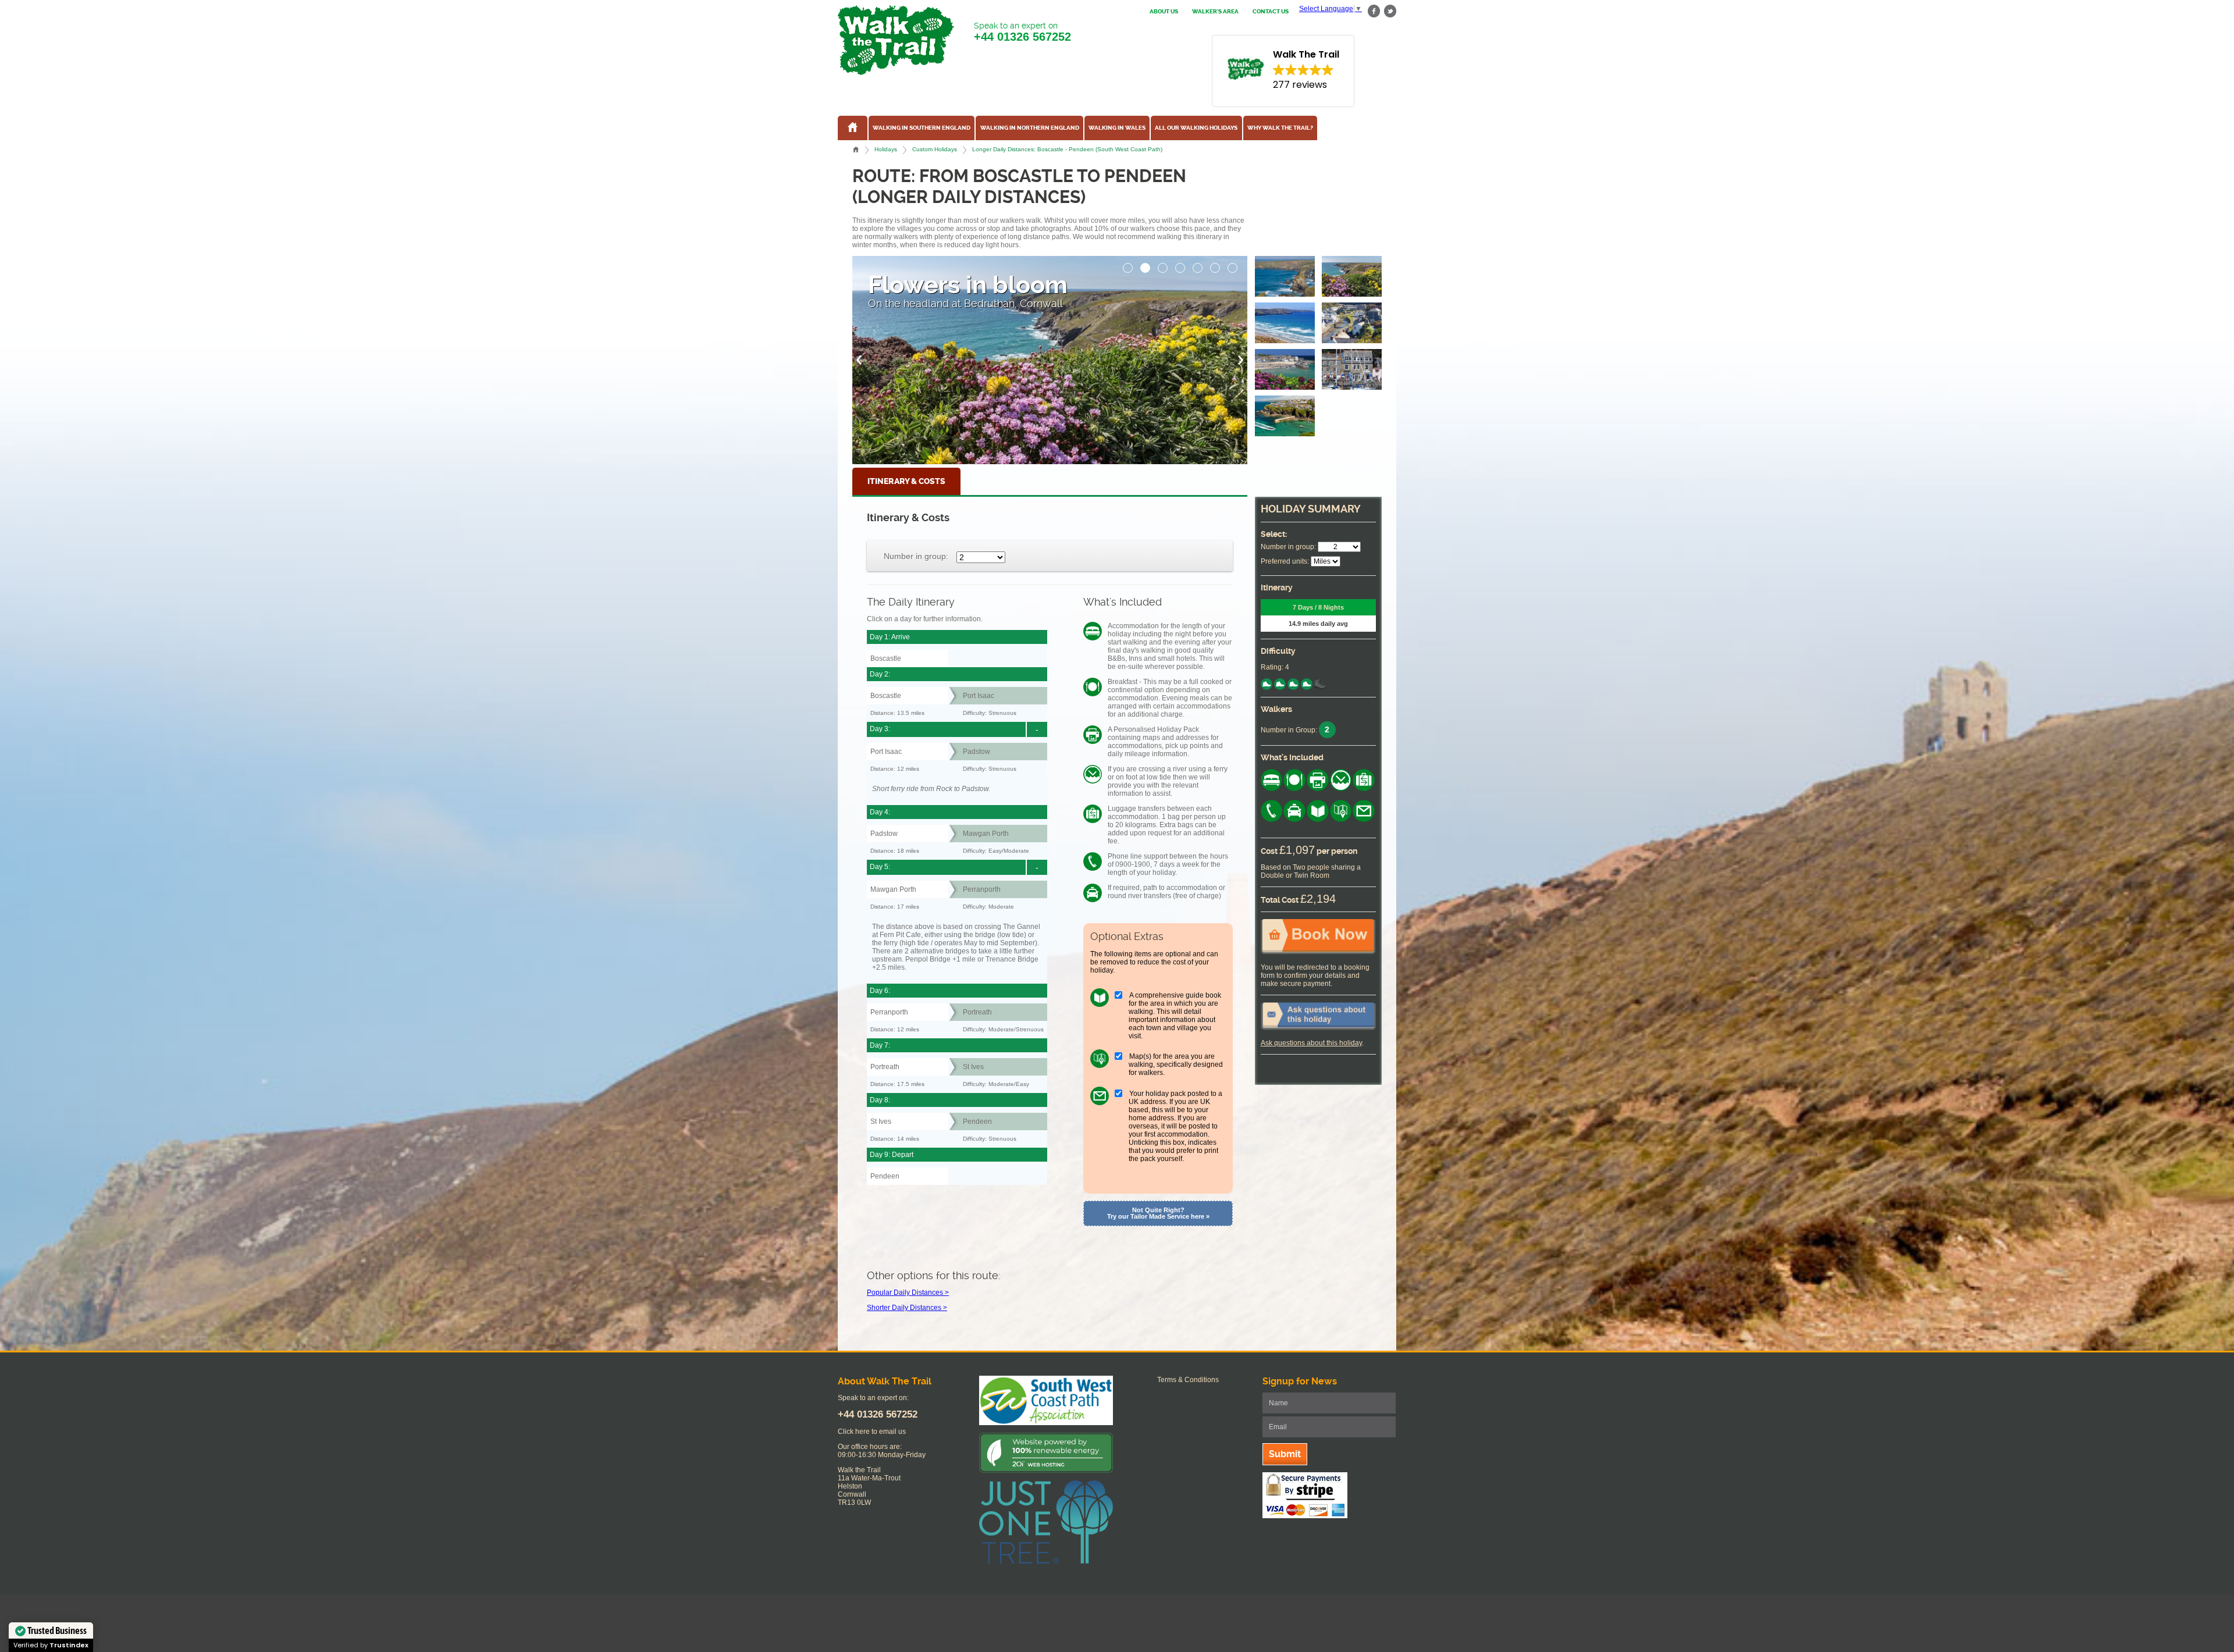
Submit (1285, 1454)
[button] (1128, 265)
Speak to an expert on (1022, 32)
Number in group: (916, 556)
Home (856, 149)
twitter (1390, 11)
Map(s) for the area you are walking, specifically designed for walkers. (1176, 1064)
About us (1164, 12)
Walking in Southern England (922, 128)
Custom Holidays (935, 149)
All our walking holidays (1196, 128)
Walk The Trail (896, 40)
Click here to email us (872, 1432)
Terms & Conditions (1188, 1380)
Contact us (1271, 12)
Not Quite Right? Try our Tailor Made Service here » (1158, 1213)
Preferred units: (1285, 561)
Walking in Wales (1117, 128)
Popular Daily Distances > (908, 1293)
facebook (1374, 11)
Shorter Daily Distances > (907, 1308)
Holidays (886, 149)
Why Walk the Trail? (1280, 128)
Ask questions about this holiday (1311, 1043)
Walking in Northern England (1030, 128)
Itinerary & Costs (906, 481)
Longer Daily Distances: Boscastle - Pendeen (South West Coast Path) (1067, 149)
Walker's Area (1215, 12)
